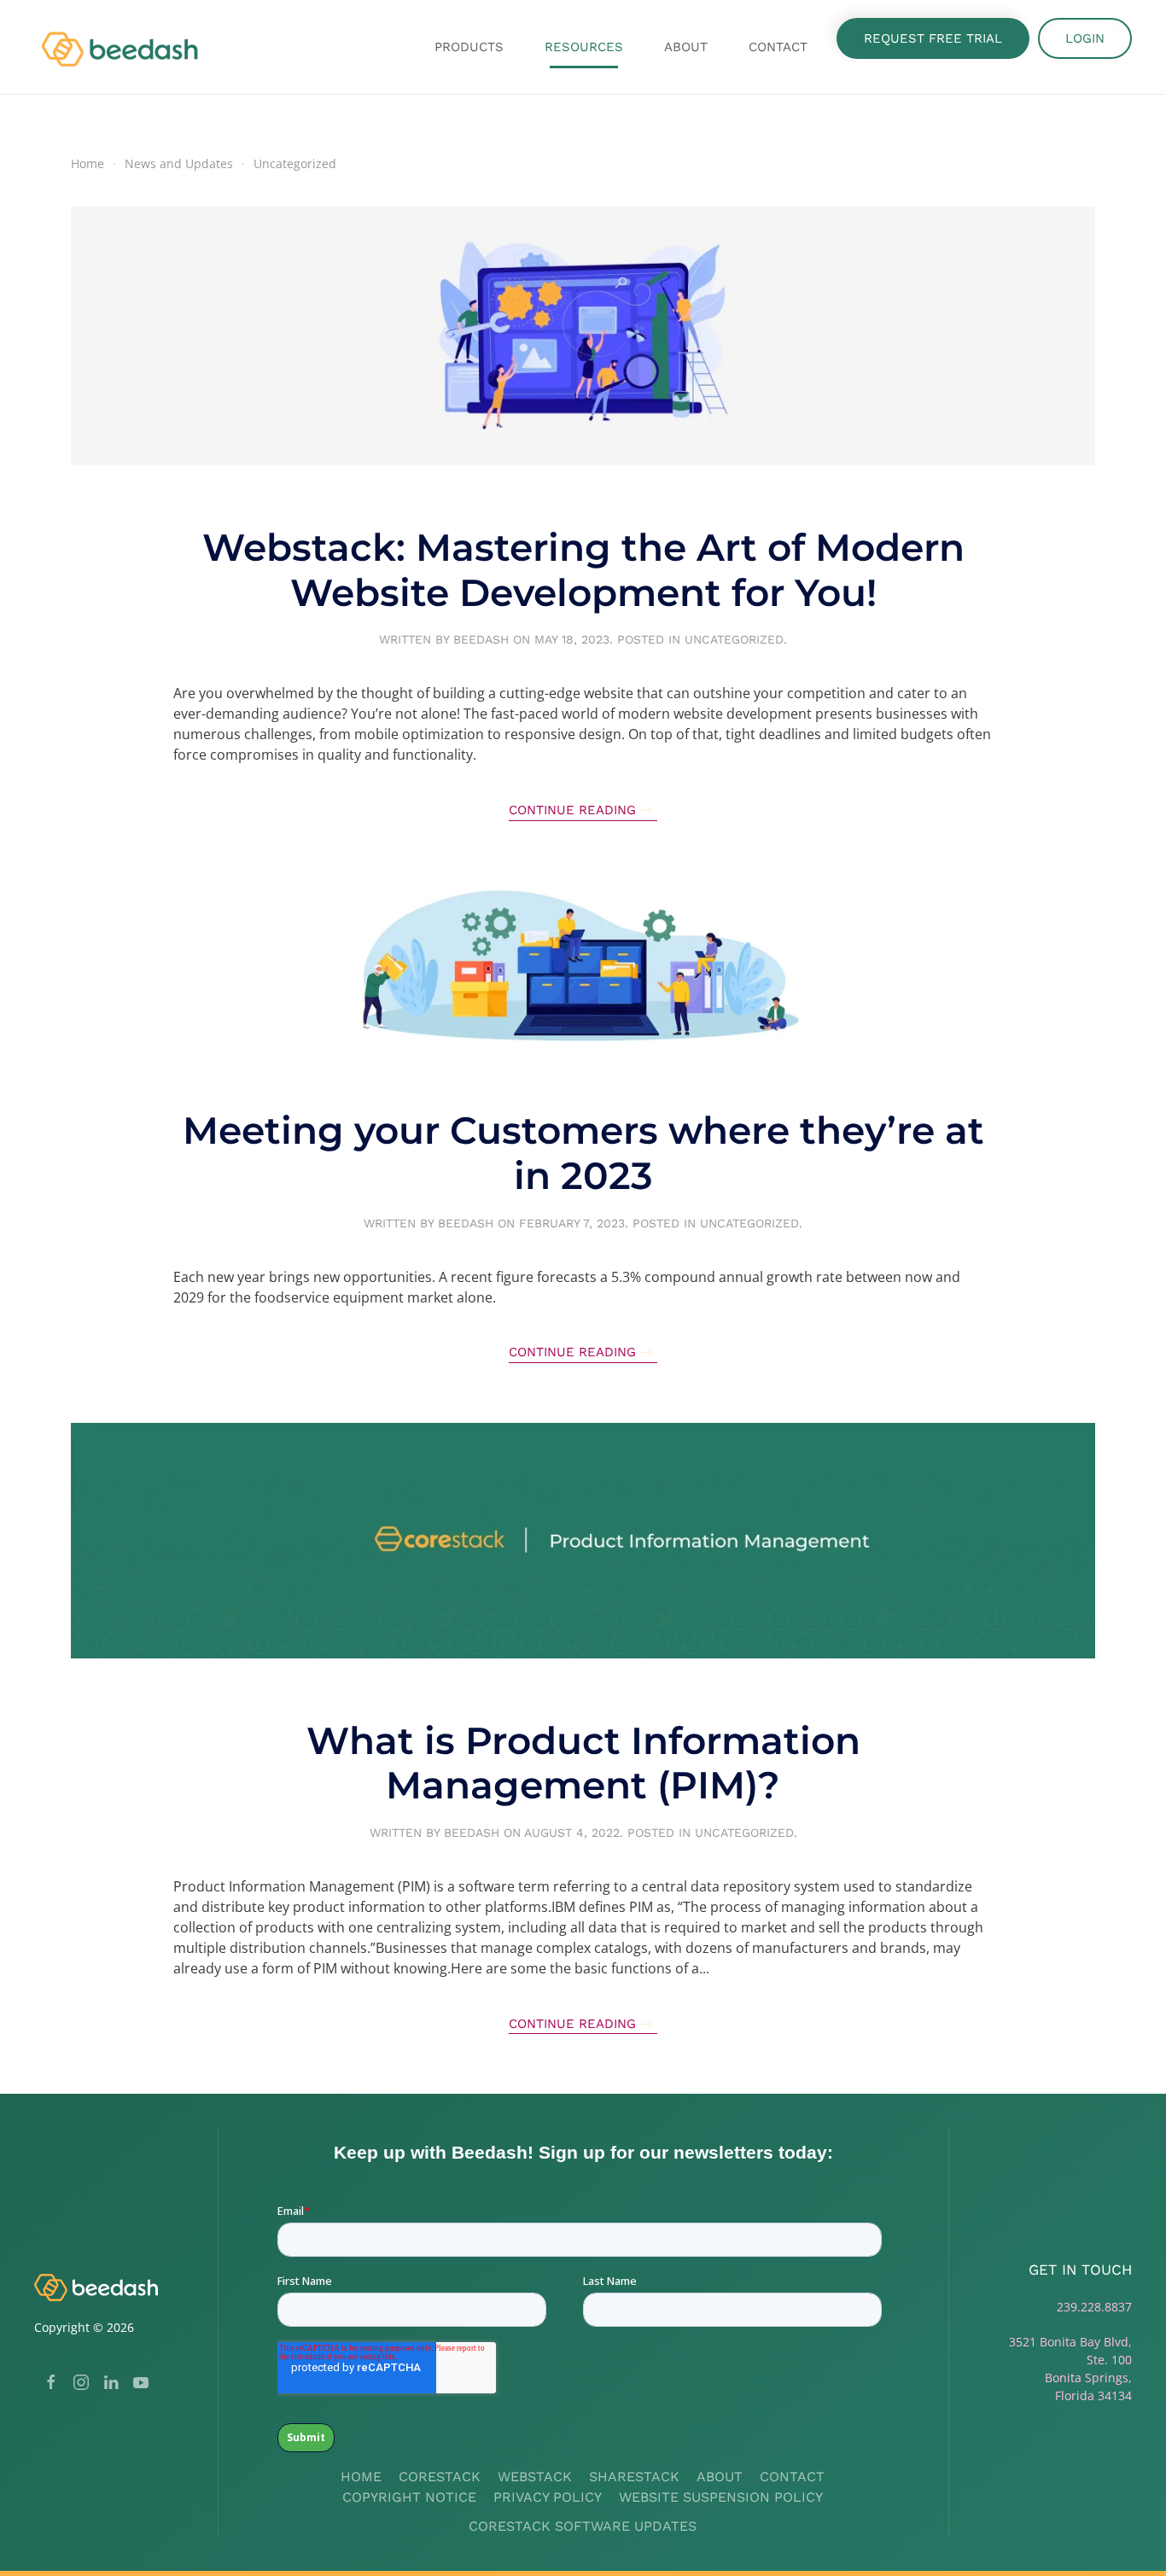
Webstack (535, 2477)
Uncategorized (734, 639)
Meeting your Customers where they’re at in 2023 (583, 1153)
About (720, 2477)
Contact (778, 47)
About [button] (686, 47)
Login (1085, 38)
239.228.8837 (1094, 2307)
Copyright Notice (409, 2497)
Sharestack (634, 2477)
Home (361, 2477)
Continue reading (572, 810)
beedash (481, 639)
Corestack (440, 2477)
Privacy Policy (548, 2497)
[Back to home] (122, 47)
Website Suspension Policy (721, 2497)
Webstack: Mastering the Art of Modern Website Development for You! (583, 570)
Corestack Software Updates (583, 2526)
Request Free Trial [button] (933, 38)
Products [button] (469, 47)
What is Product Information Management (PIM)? (583, 1763)
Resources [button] (584, 47)
